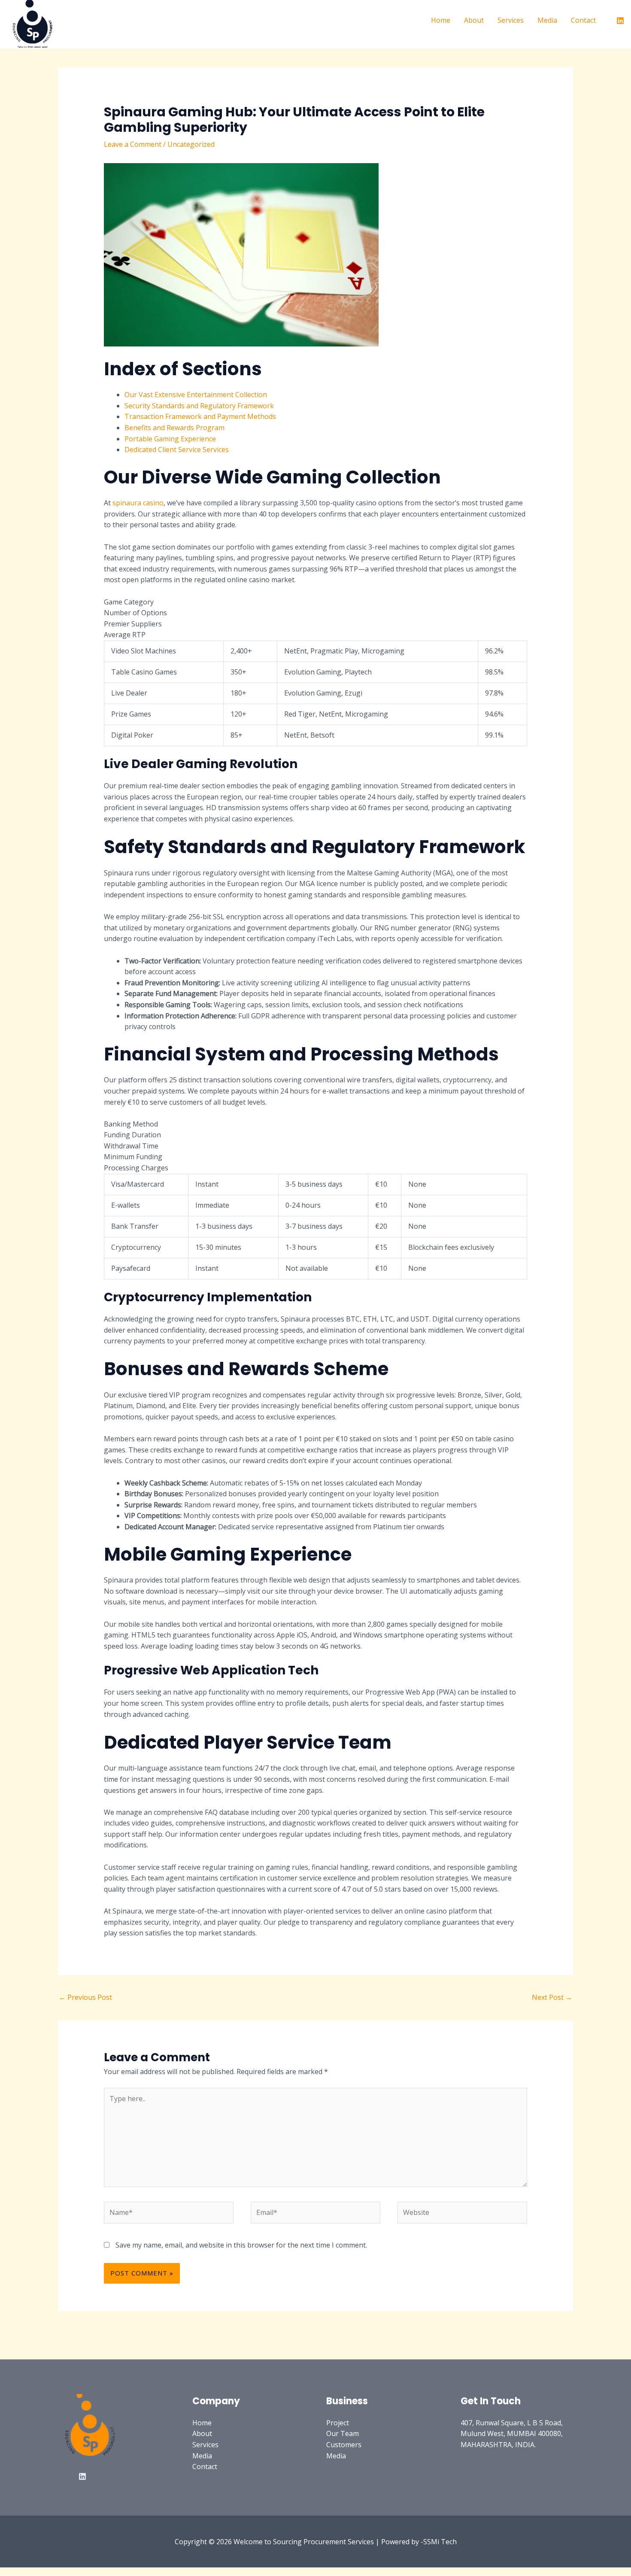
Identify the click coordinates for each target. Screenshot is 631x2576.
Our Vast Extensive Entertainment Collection (196, 395)
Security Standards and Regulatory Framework (199, 406)
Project (338, 2423)
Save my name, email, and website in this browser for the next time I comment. (241, 2245)
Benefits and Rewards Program (174, 428)
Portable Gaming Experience (170, 439)
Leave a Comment (133, 144)
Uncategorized (191, 144)
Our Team (343, 2433)
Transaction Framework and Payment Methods (200, 416)
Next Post (552, 1997)
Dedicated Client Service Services (177, 450)
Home (441, 20)
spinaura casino (138, 503)
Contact (583, 20)
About (474, 20)
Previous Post (85, 1997)
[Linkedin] (620, 21)
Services (511, 20)
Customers (344, 2445)
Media (547, 20)
